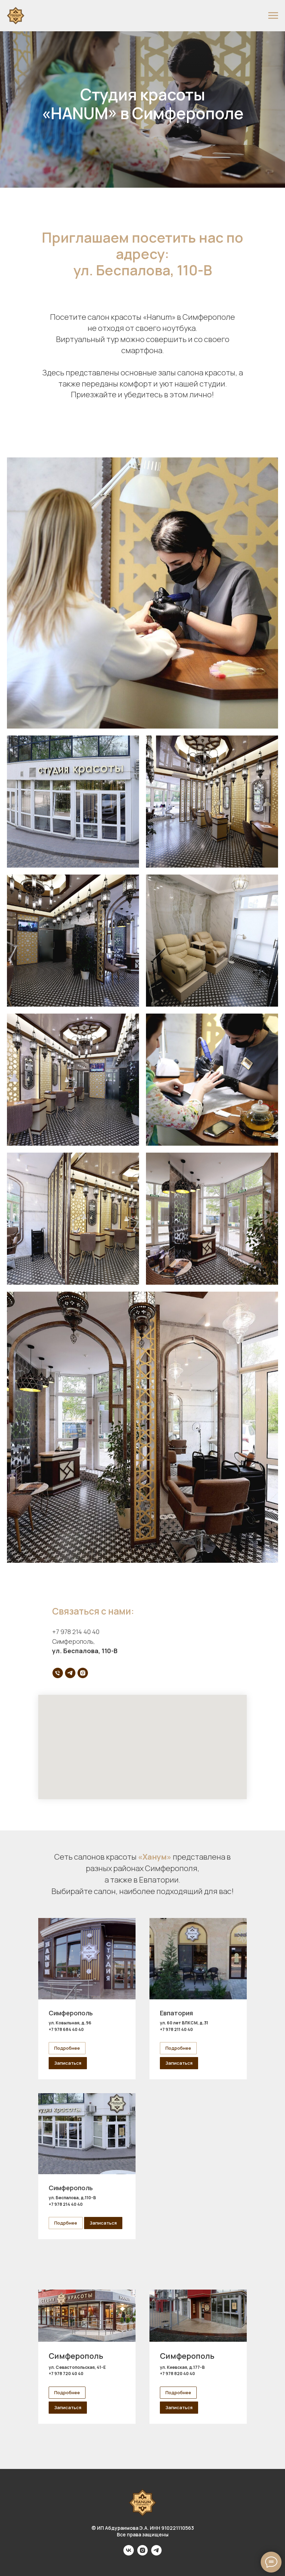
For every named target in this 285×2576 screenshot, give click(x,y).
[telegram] (70, 1673)
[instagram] (83, 1673)
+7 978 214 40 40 (76, 1632)
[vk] (129, 2554)
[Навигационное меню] (273, 16)
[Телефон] (58, 1673)
